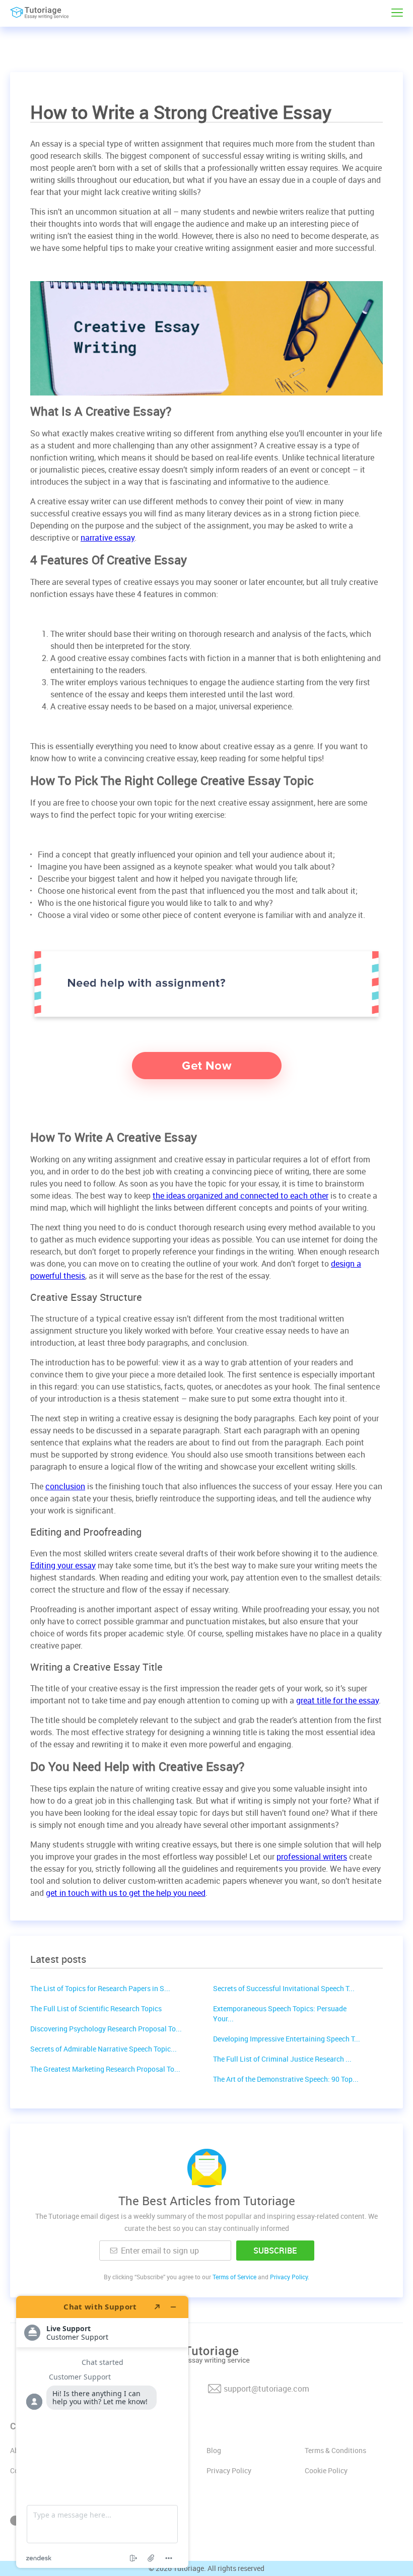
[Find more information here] (102, 2432)
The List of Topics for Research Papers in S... (100, 1988)
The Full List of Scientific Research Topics (96, 2008)
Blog (214, 2450)
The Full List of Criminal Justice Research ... (282, 2059)
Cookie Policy (326, 2470)
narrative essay (108, 538)
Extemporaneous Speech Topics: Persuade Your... (280, 2013)
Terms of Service (234, 2277)
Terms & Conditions (335, 2450)
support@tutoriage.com (266, 2389)
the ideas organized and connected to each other (240, 1196)
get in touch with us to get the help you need (126, 1893)
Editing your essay (63, 1565)
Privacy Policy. (290, 2277)
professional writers (312, 1857)
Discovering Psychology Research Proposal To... (106, 2029)
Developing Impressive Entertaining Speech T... (287, 2039)
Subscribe (275, 2251)
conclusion (65, 1486)
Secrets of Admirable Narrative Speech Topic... (104, 2049)
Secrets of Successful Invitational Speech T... (284, 1988)
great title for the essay (337, 1700)
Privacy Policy (229, 2470)
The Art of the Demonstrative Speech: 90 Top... (286, 2079)
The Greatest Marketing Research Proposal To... (105, 2069)
